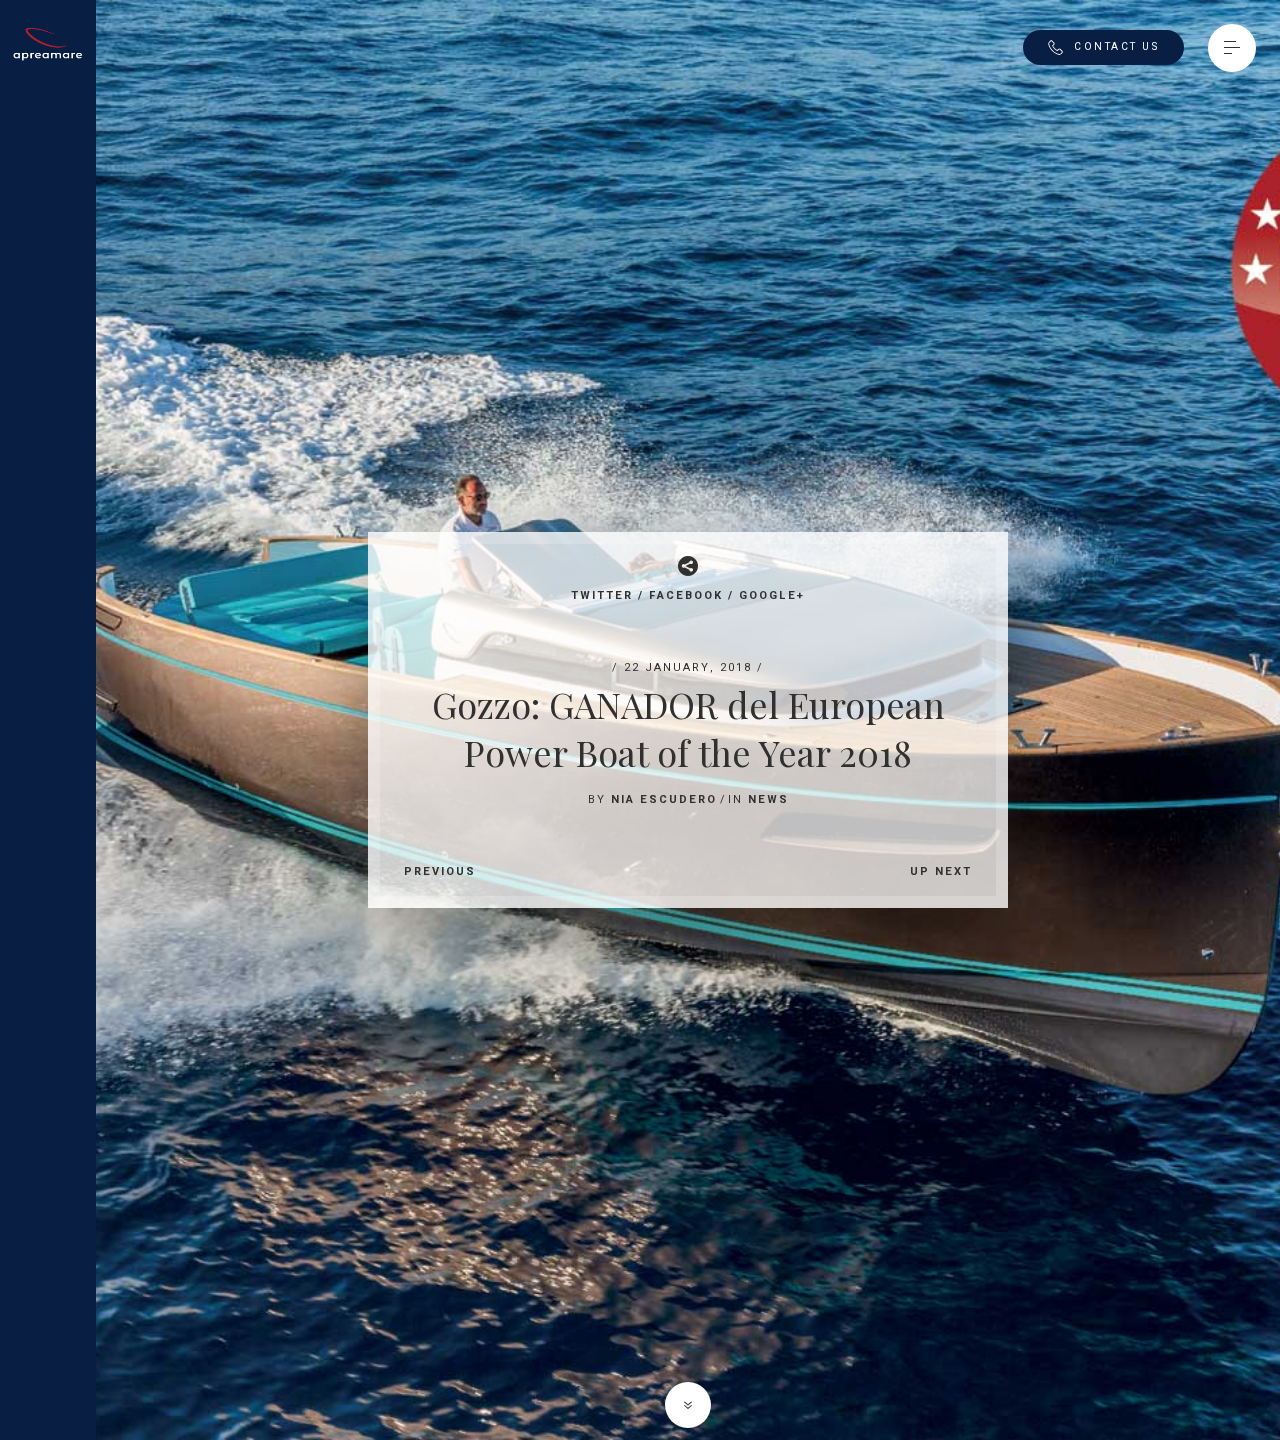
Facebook (686, 595)
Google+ (772, 595)
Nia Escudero (664, 799)
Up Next (941, 871)
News (768, 799)
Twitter (602, 595)
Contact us (1116, 47)
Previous (440, 871)
